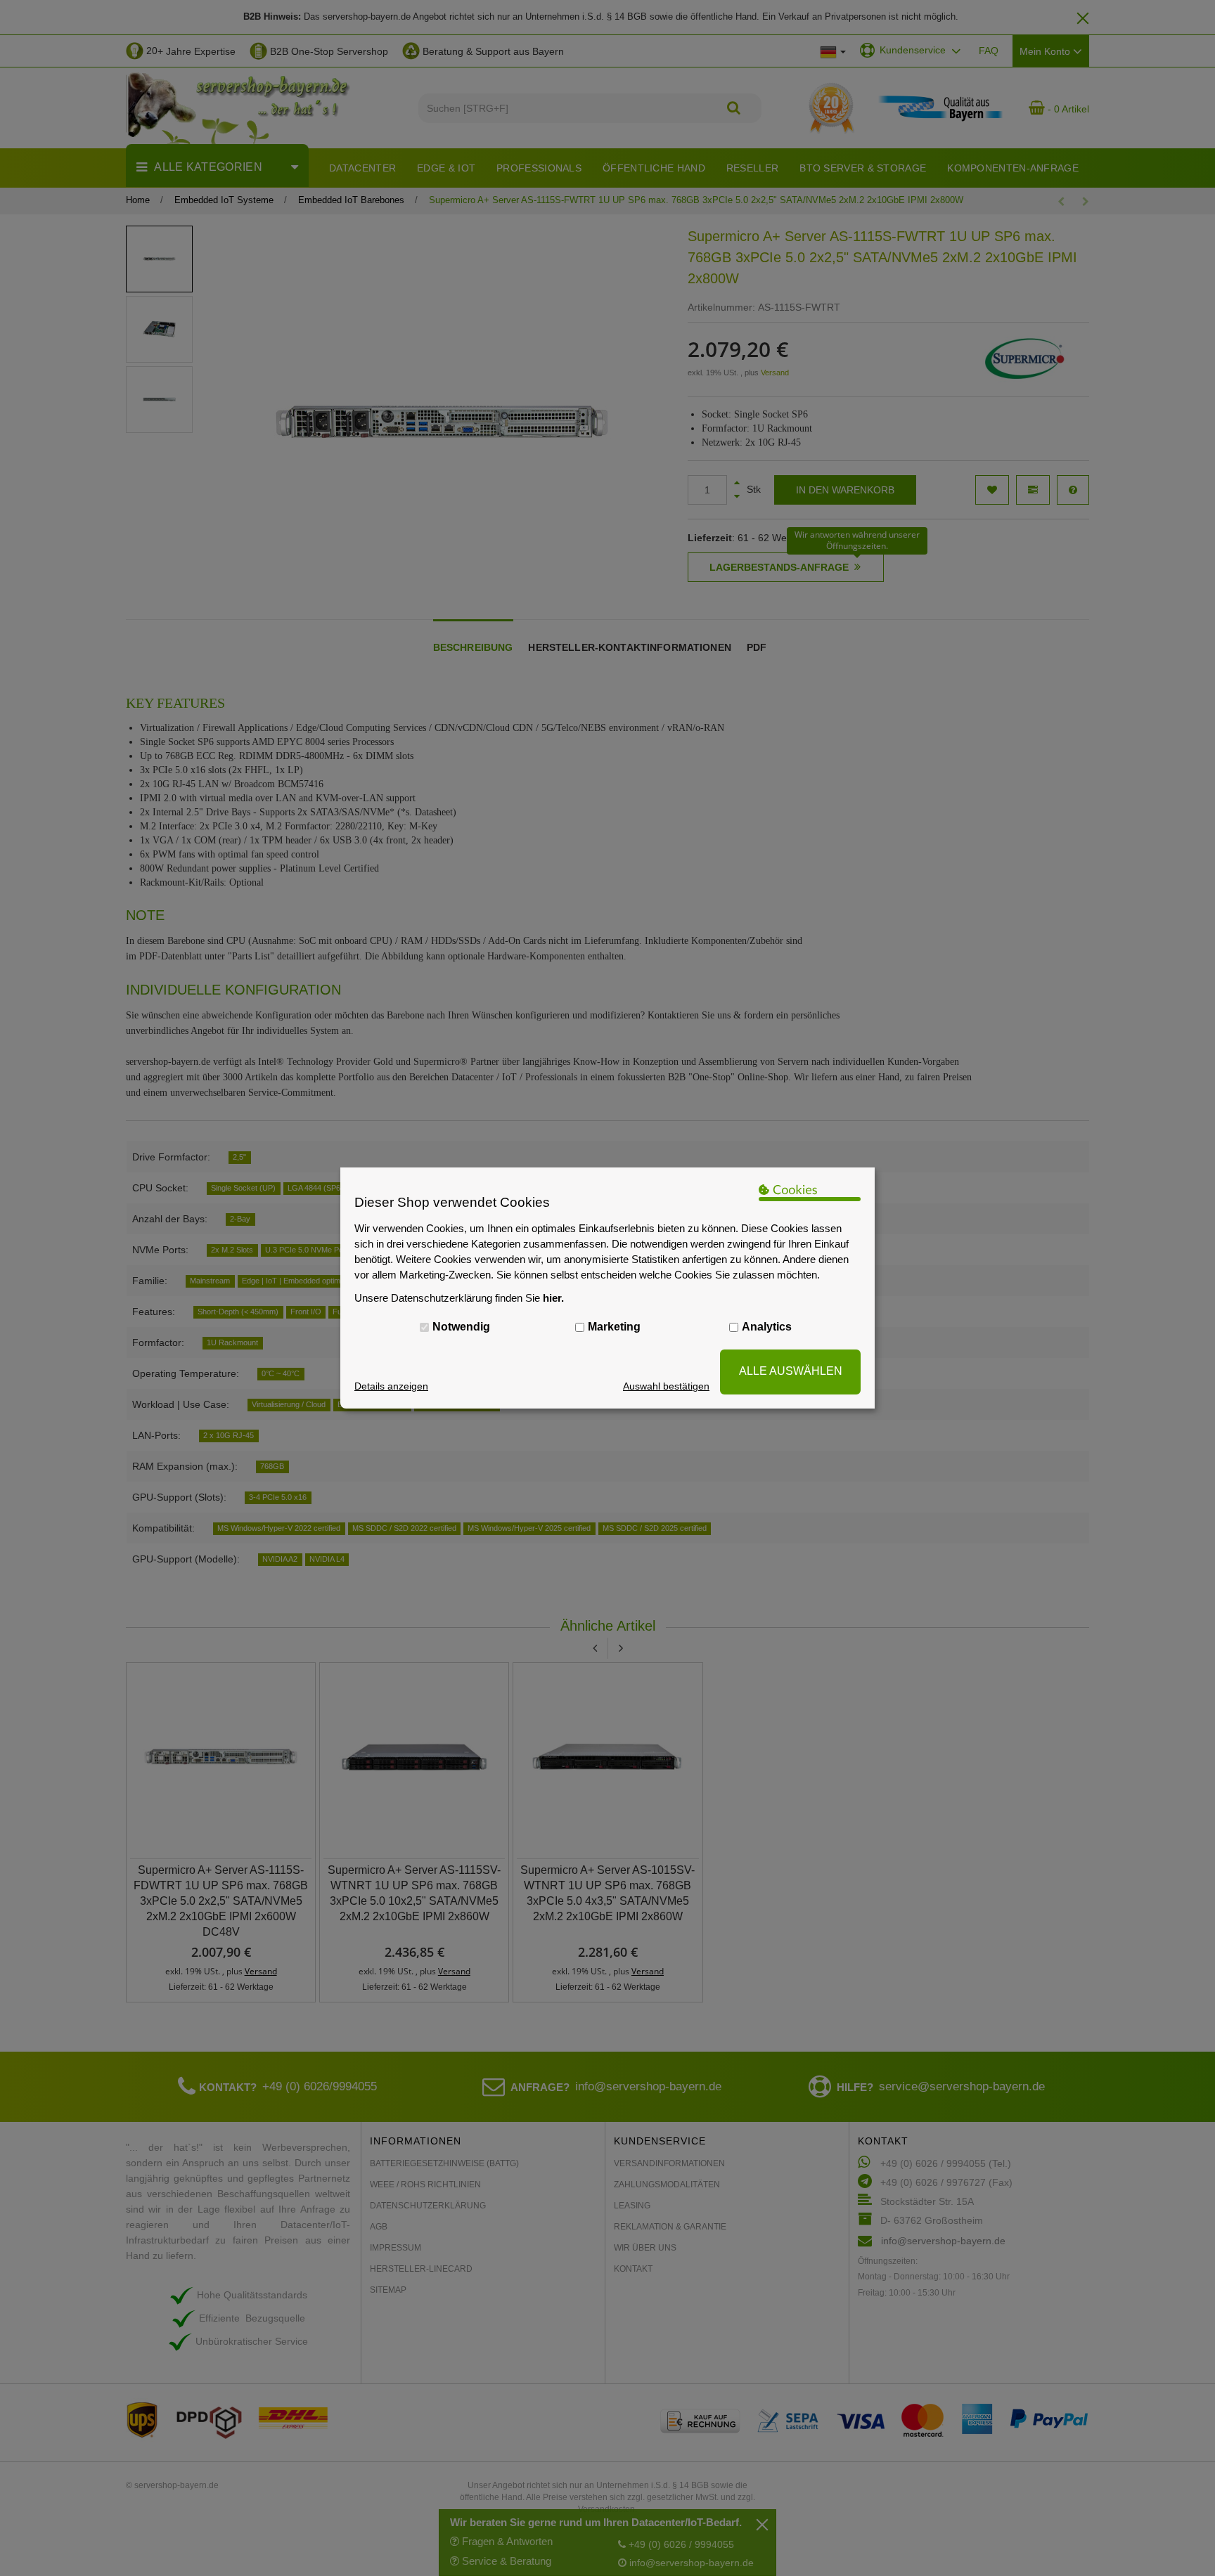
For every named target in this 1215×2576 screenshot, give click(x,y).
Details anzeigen (391, 1386)
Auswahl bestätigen (666, 1386)
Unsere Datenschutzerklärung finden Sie (459, 1298)
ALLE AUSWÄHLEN (791, 1371)
